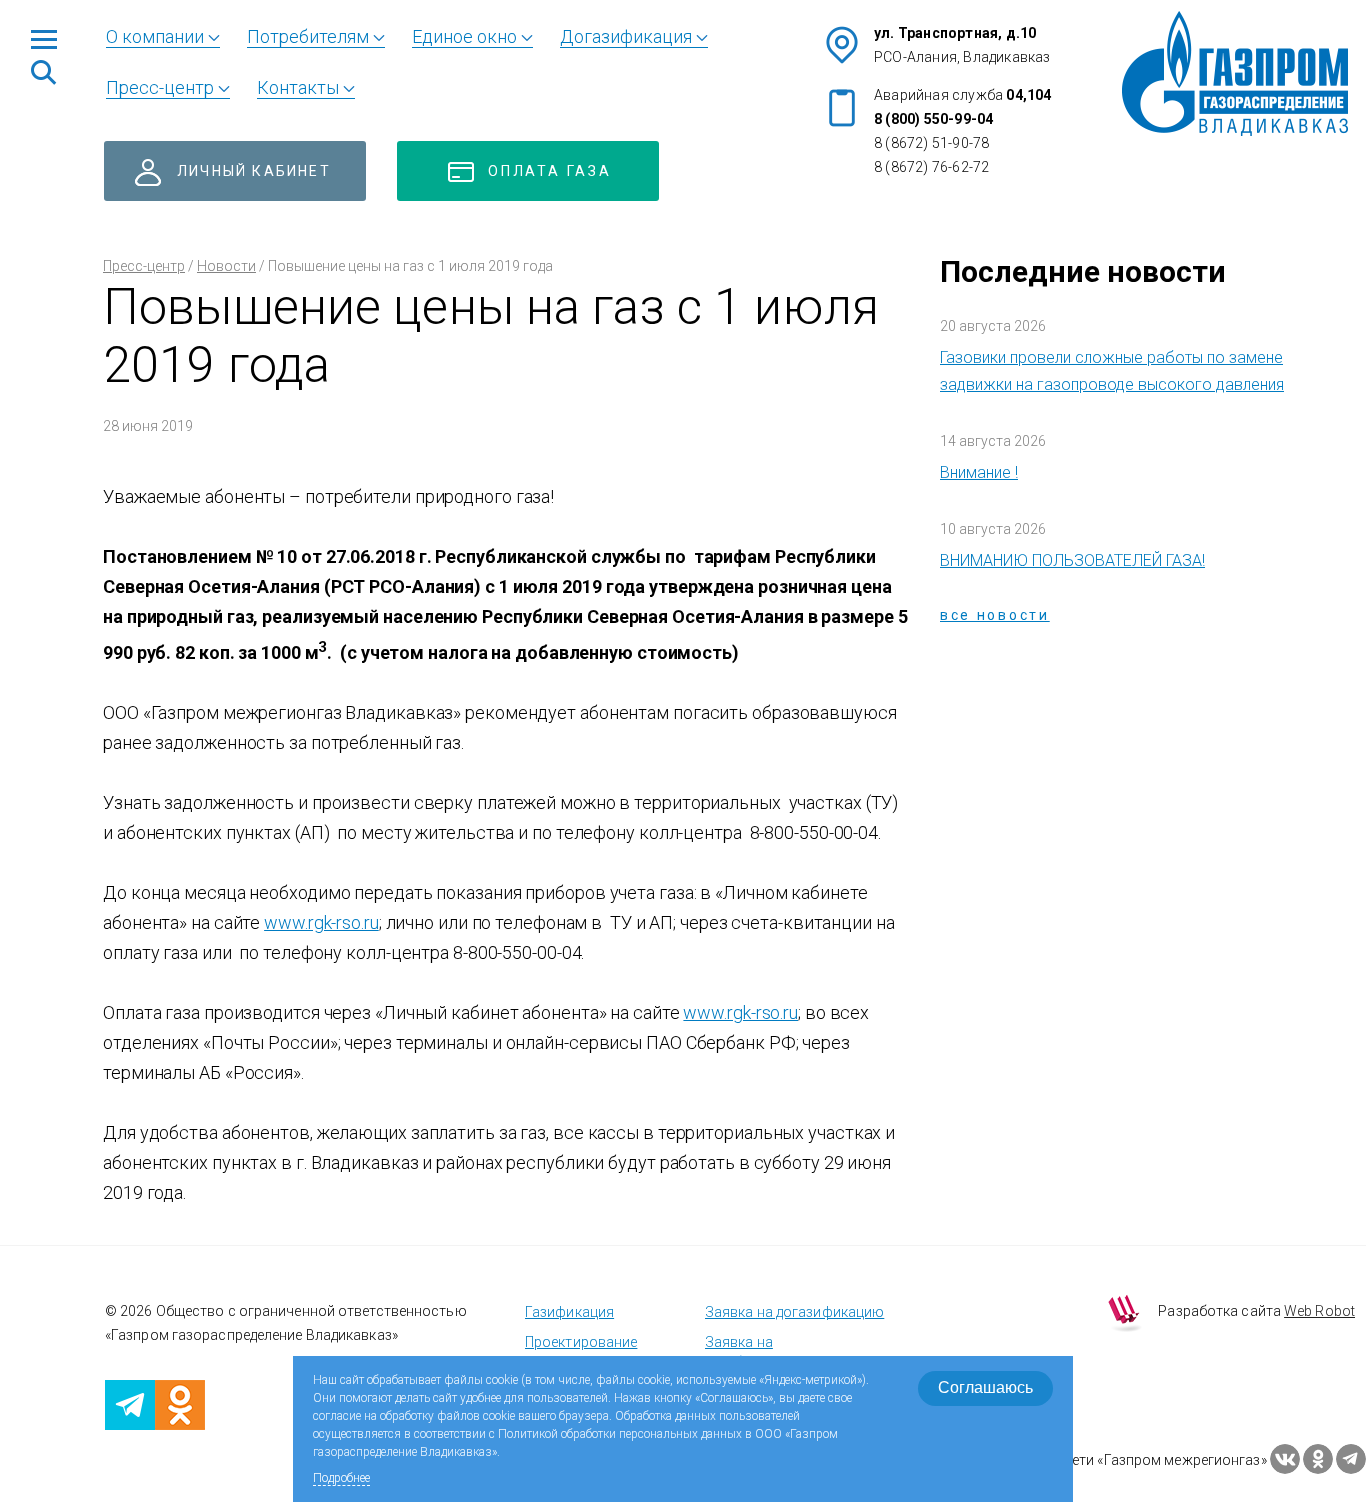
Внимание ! (979, 472)
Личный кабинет (254, 171)
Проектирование (581, 1342)
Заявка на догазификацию (794, 1312)
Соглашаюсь (985, 1387)
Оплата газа (550, 171)
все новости (995, 615)
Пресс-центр (144, 266)
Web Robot (1319, 1311)
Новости (226, 266)
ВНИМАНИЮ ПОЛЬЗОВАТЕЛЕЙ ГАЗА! (1072, 560)
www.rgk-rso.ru (321, 922)
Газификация (569, 1312)
